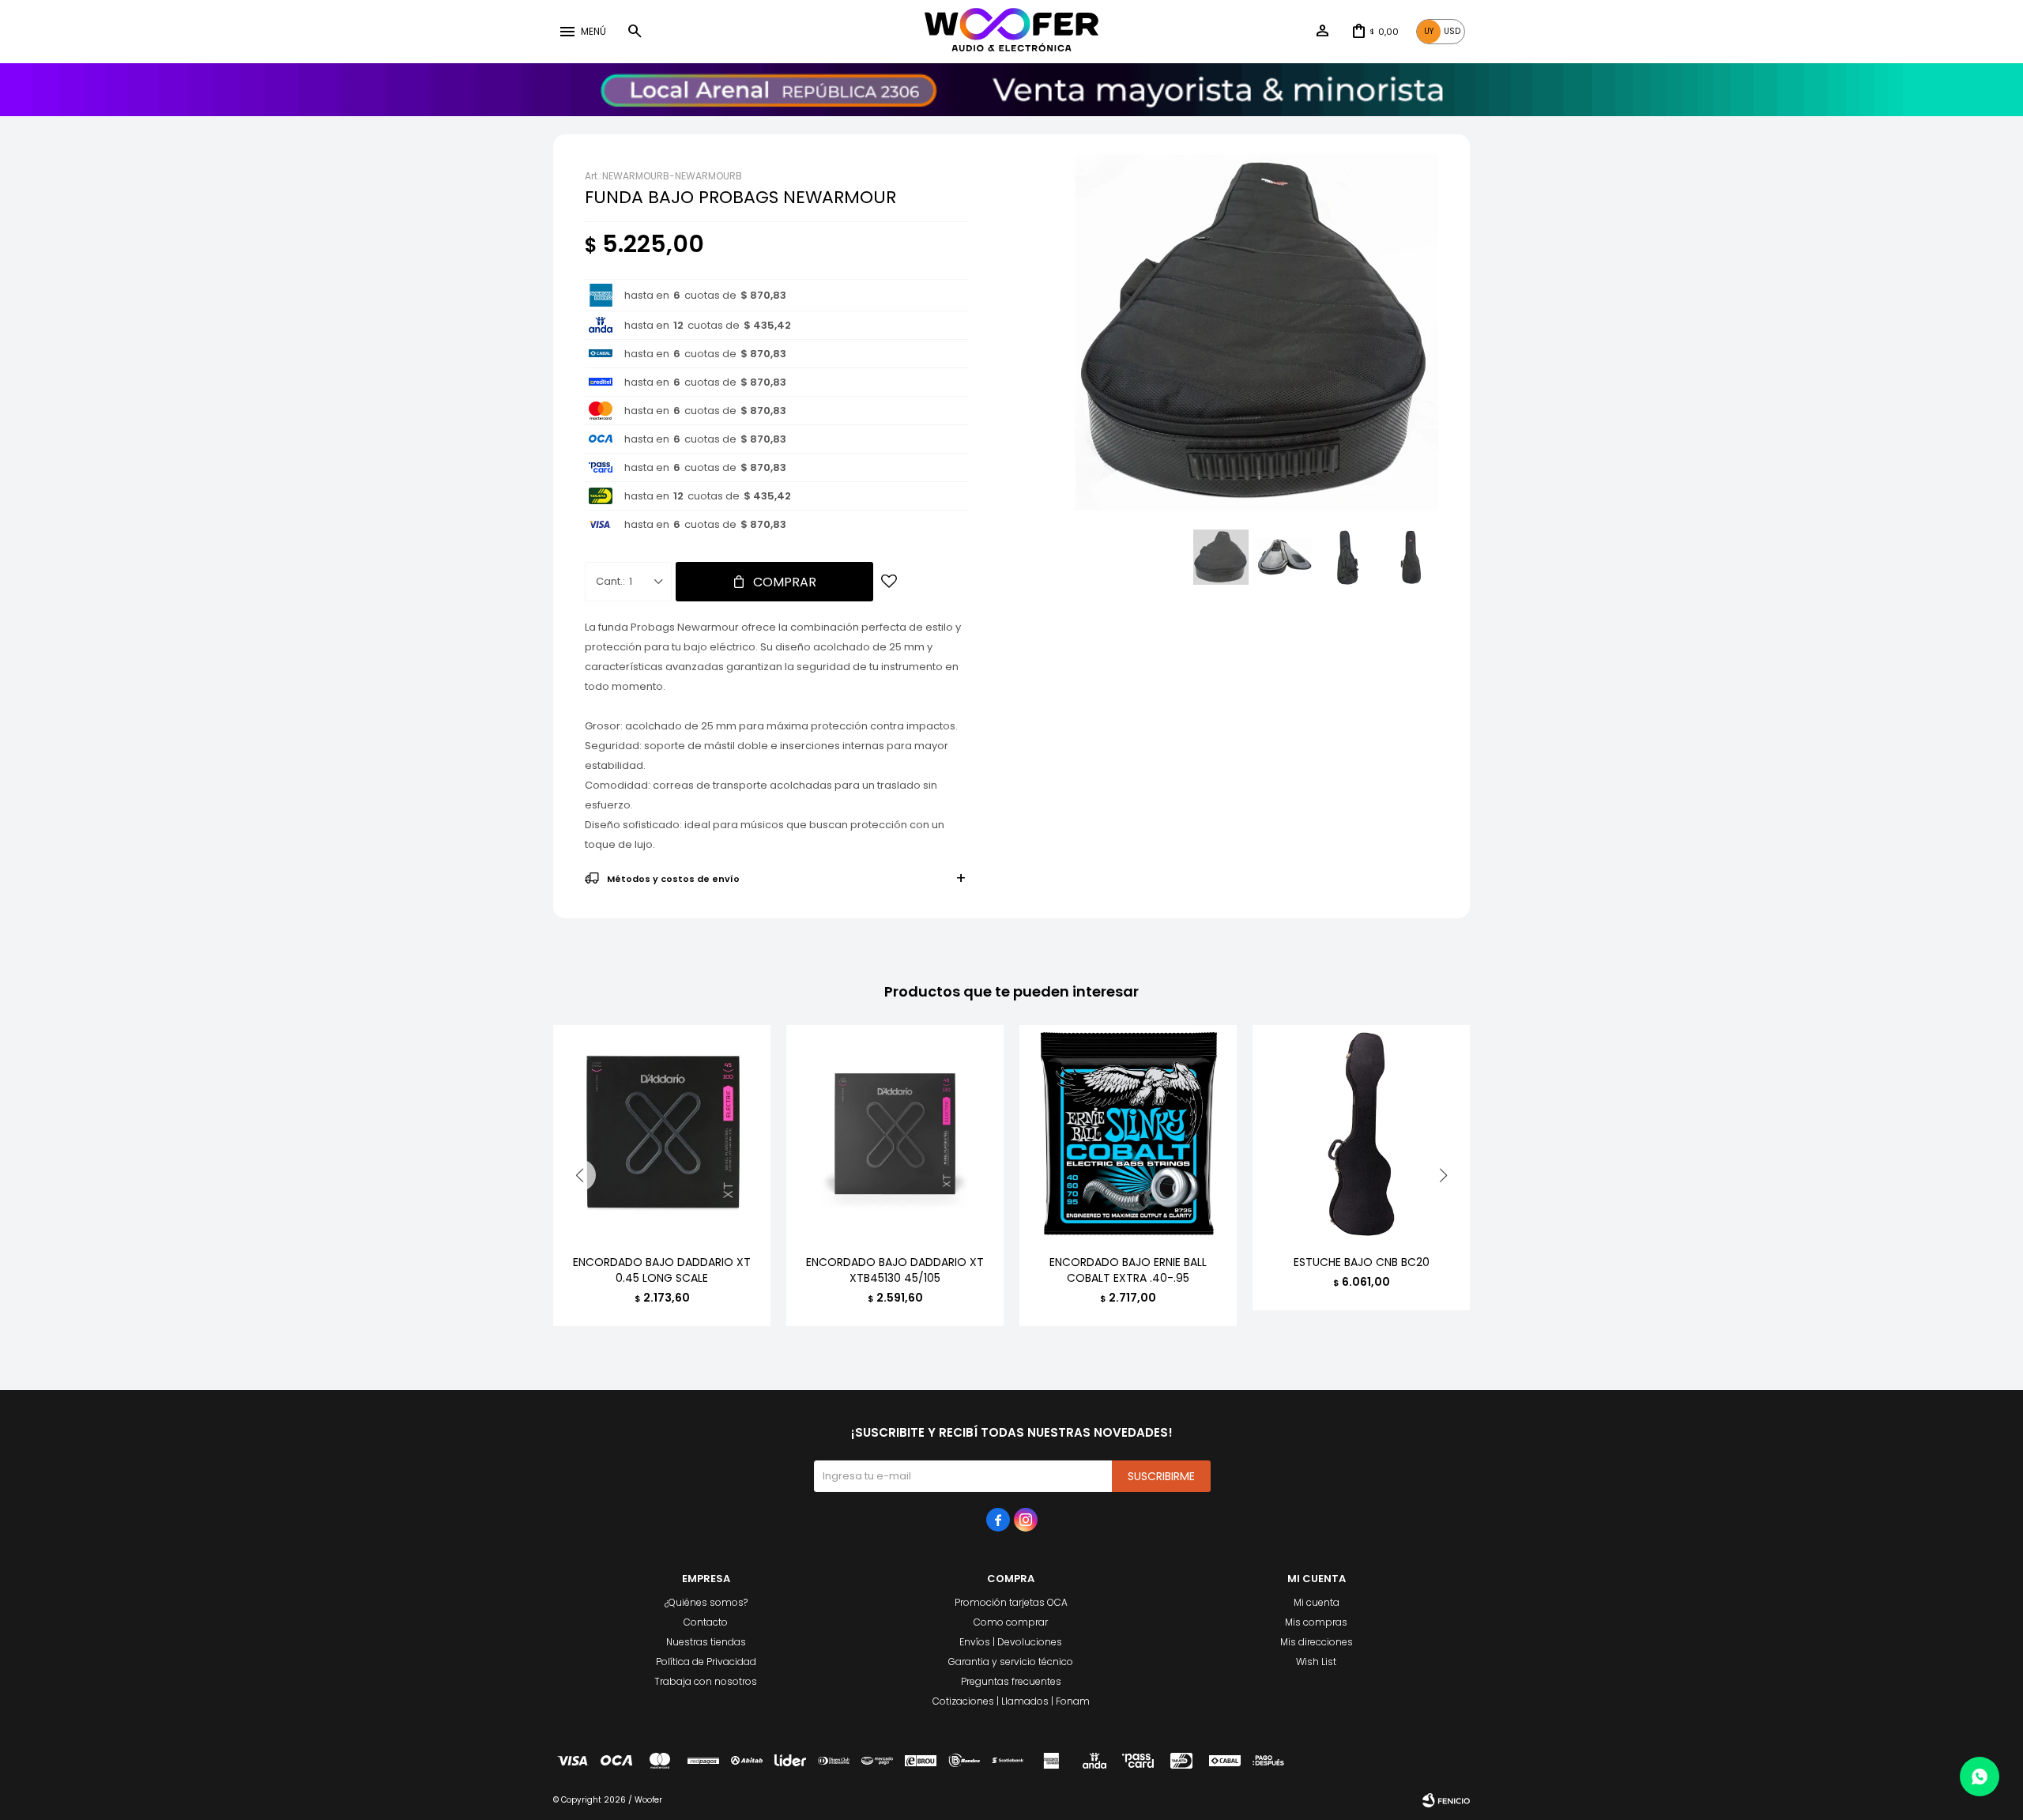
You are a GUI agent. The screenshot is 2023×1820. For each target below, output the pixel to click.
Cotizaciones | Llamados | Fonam (1011, 1701)
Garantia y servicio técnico (1011, 1662)
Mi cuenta (1317, 1602)
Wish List (1316, 1662)
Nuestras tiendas (706, 1642)
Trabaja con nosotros (706, 1681)
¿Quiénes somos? (706, 1602)
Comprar (785, 582)
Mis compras (1316, 1622)
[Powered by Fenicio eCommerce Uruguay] (1446, 1800)
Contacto (706, 1622)
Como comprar (1011, 1622)
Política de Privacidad (706, 1662)
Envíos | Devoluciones (1011, 1642)
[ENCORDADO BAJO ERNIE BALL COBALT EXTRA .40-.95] (1128, 1134)
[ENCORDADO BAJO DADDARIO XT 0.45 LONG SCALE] (662, 1134)
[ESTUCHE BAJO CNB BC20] (1361, 1134)
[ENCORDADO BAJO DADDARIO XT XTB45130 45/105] (895, 1134)
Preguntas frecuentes (1011, 1681)
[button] (635, 32)
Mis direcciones (1317, 1642)
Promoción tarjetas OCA (1011, 1602)
